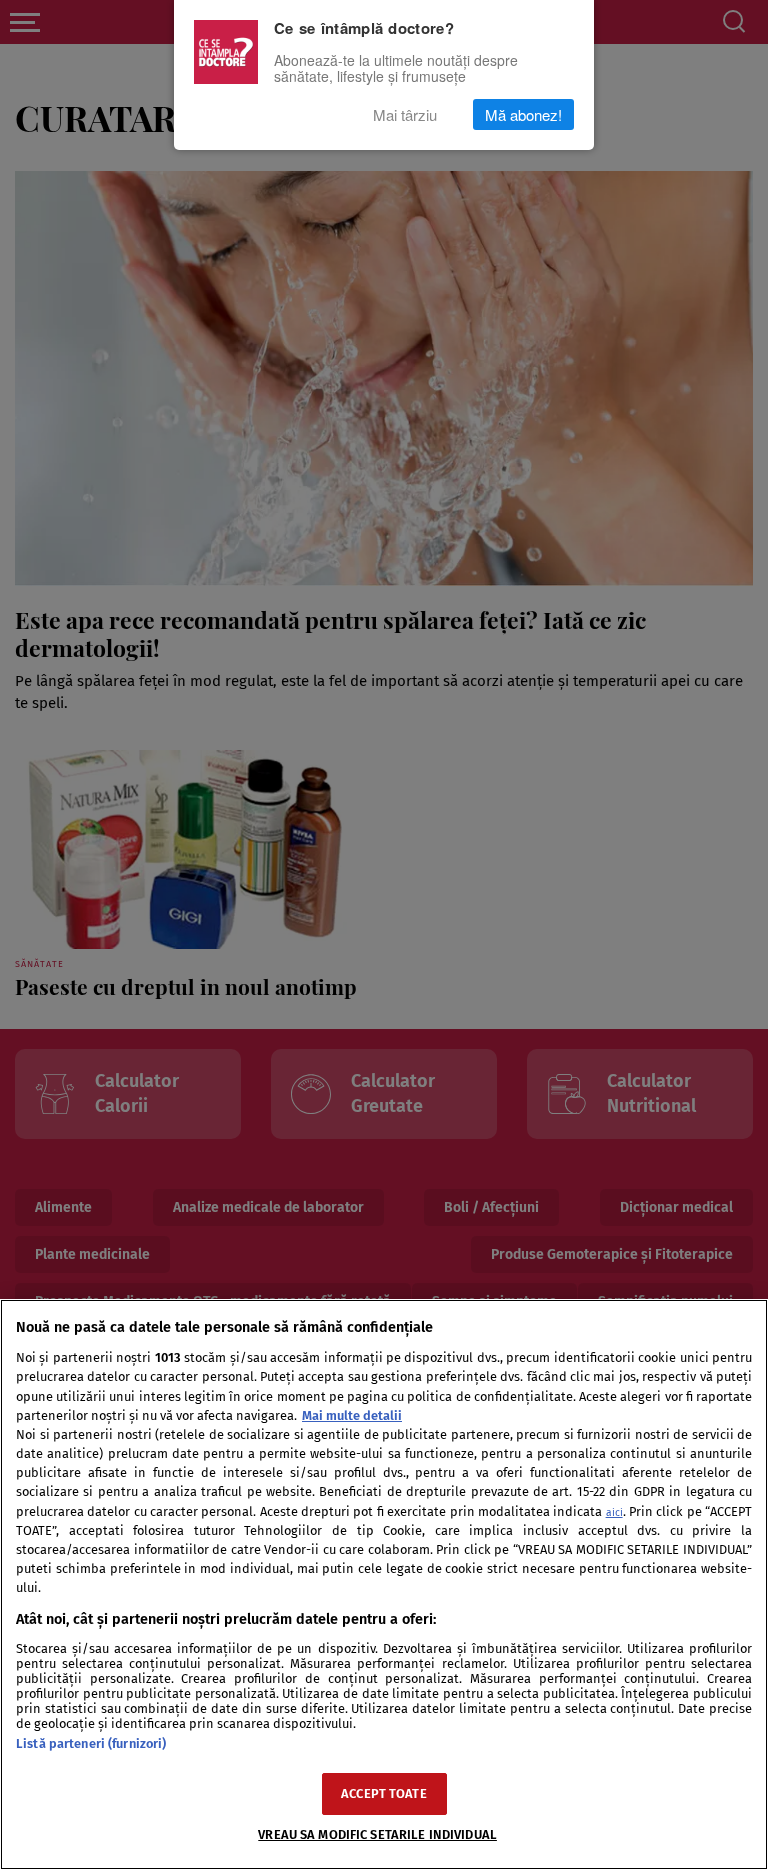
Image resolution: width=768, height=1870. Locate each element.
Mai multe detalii (352, 1415)
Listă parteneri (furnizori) (91, 1743)
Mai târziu (405, 114)
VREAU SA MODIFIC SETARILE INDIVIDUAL (377, 1834)
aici (614, 1512)
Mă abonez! (523, 114)
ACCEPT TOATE (384, 1793)
